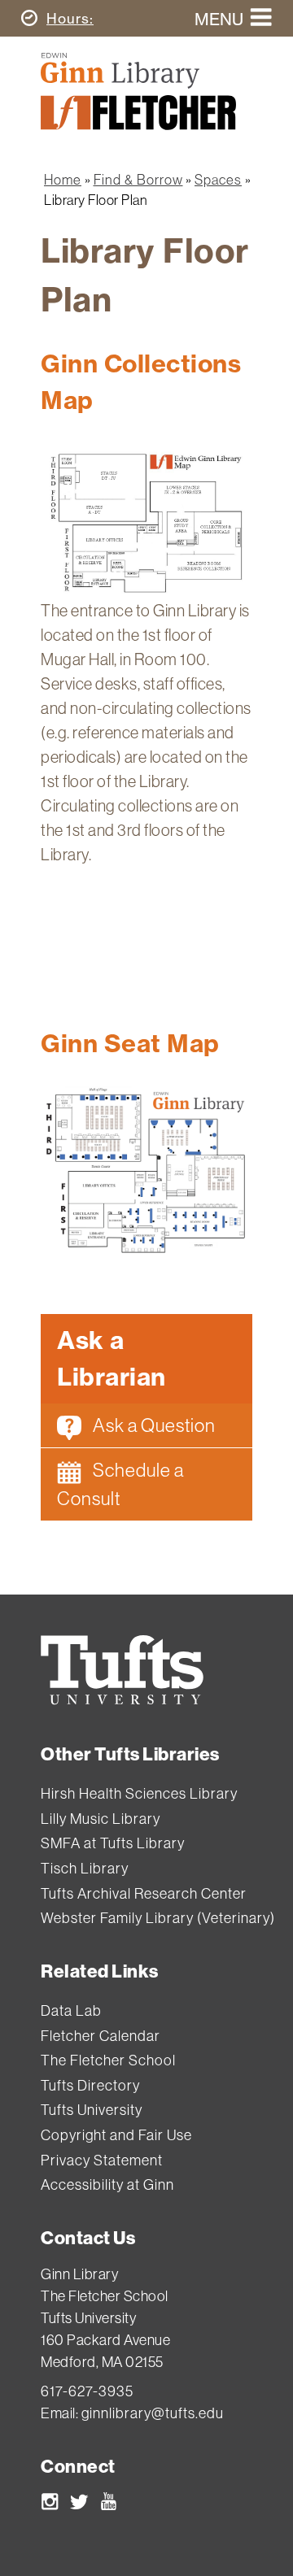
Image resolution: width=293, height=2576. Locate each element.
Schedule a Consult (120, 1484)
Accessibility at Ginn (107, 2184)
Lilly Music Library (101, 1819)
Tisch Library (85, 1868)
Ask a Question (153, 1425)
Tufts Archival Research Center (144, 1893)
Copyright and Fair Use (116, 2135)
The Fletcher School (108, 2060)
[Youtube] (109, 2505)
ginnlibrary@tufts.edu (153, 2413)
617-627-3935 (87, 2391)
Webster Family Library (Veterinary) (158, 1918)
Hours (70, 18)
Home (63, 179)
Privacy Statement (102, 2160)
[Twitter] (79, 2505)
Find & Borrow (138, 179)
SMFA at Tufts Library (113, 1843)
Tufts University (92, 2110)
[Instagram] (50, 2505)
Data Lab (71, 2010)
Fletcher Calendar (101, 2036)
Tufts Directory (90, 2085)
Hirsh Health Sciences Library (139, 1793)
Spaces (218, 179)
